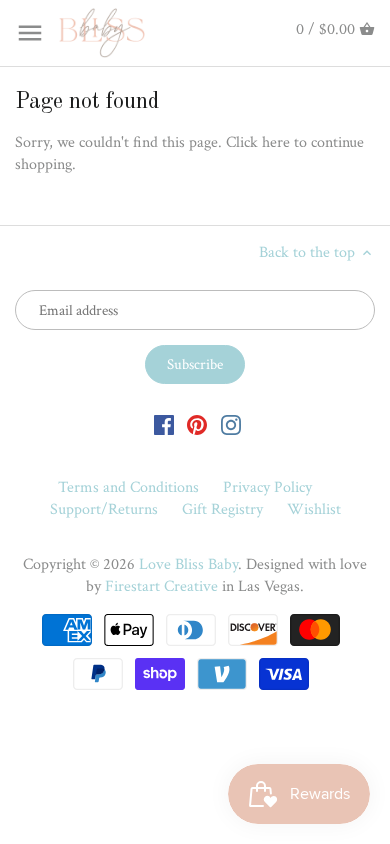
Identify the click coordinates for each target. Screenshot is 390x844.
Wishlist (314, 509)
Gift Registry (222, 509)
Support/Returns (104, 509)
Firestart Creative (161, 586)
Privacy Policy (267, 487)
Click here (258, 142)
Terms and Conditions (128, 487)
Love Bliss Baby (188, 564)
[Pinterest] (197, 425)
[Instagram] (231, 425)
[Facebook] (164, 425)
